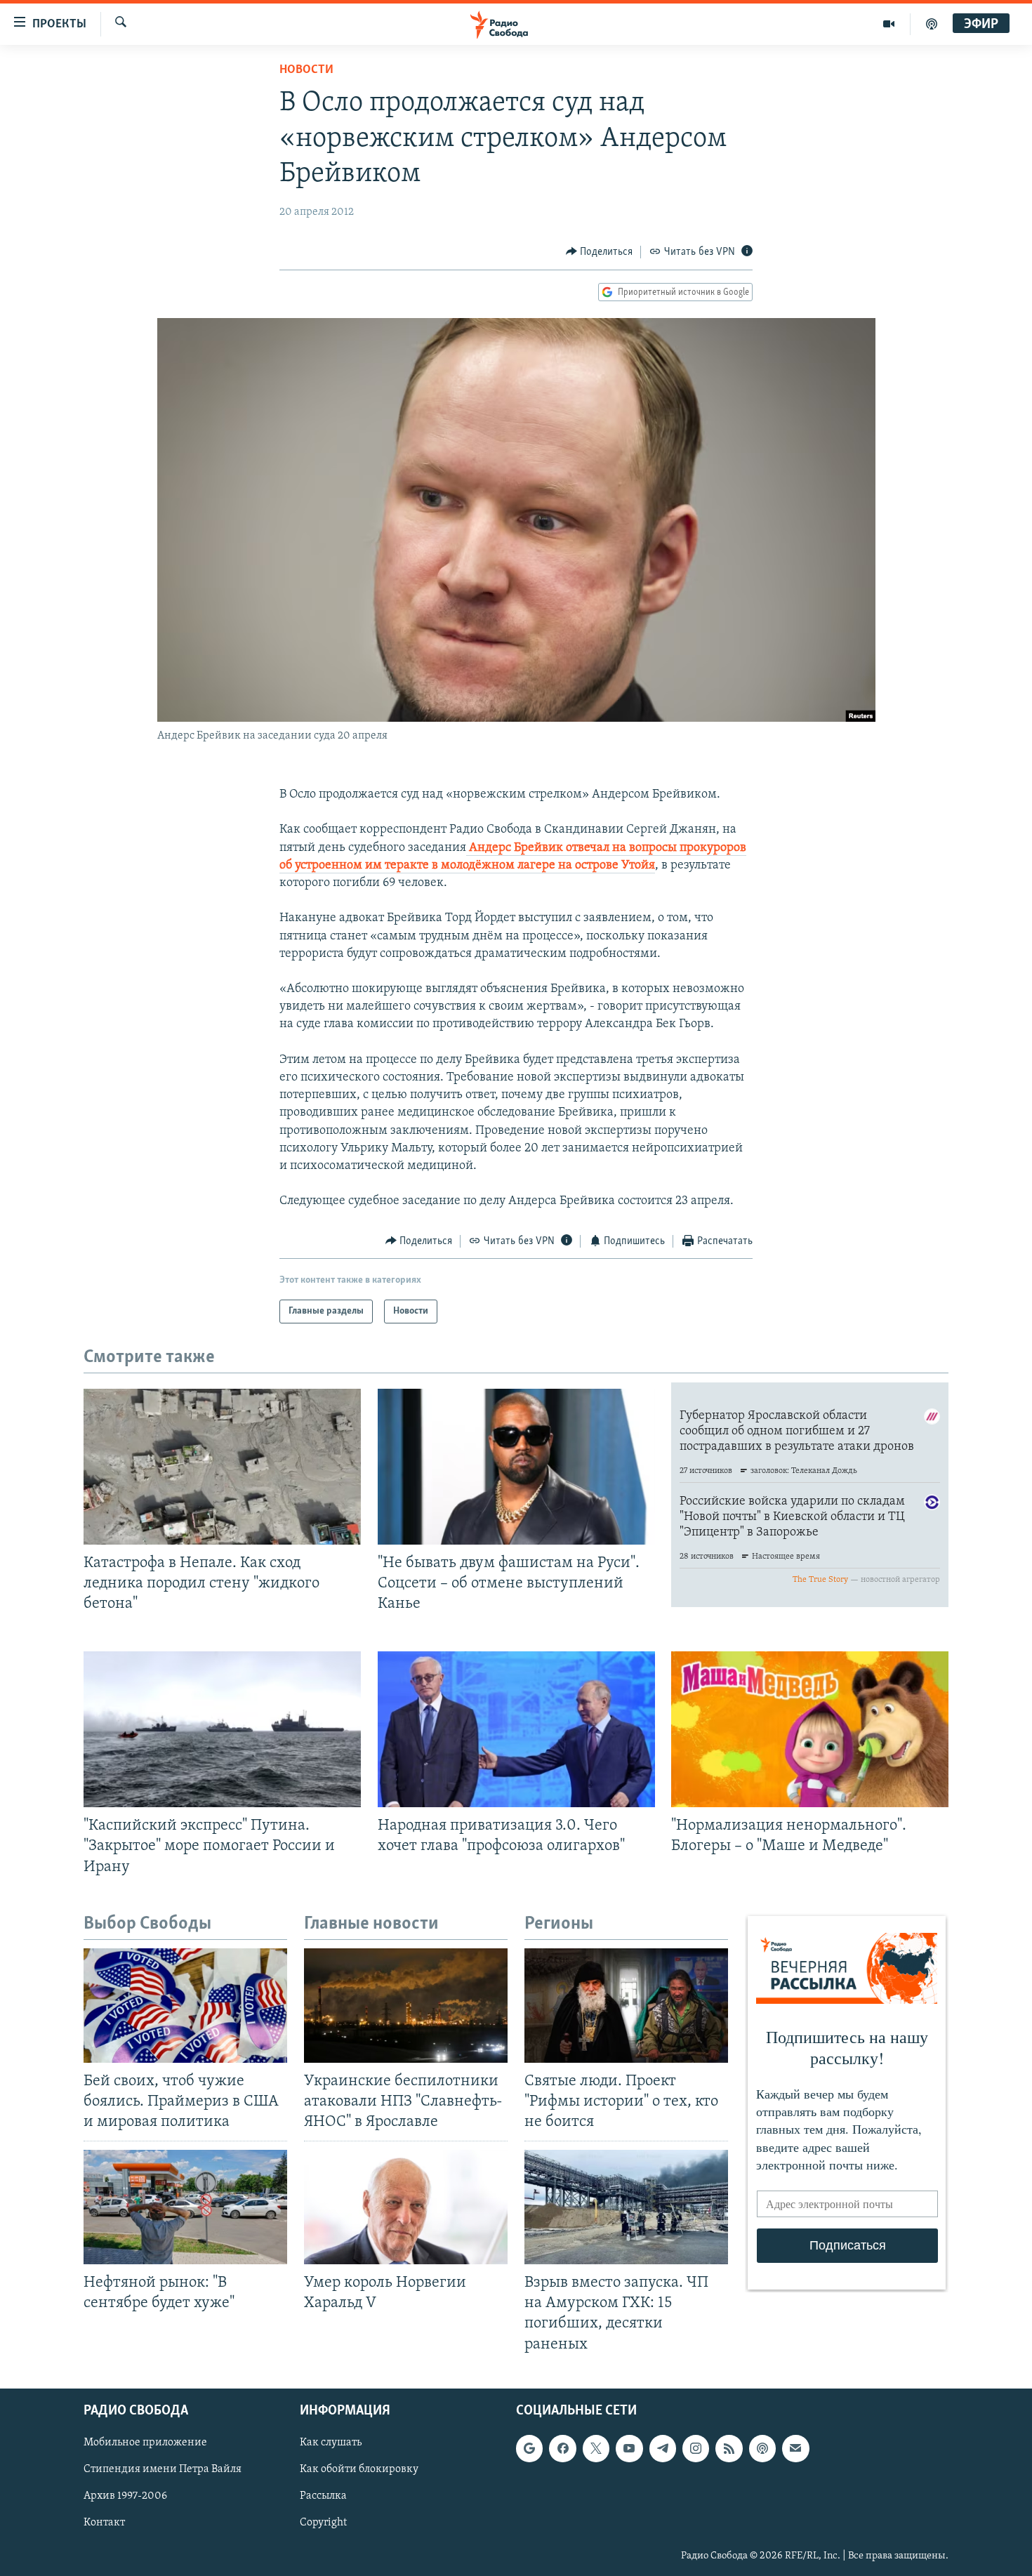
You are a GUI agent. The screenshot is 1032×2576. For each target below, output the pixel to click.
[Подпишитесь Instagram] (696, 2448)
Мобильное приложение (145, 2443)
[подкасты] (932, 24)
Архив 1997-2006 (125, 2496)
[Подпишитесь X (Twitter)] (596, 2448)
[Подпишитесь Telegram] (663, 2448)
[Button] (600, 252)
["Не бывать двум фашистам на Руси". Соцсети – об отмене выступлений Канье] (516, 1467)
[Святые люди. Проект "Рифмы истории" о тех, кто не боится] (626, 2006)
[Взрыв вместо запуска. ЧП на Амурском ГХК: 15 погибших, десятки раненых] (626, 2207)
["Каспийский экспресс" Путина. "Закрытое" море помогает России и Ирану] (222, 1729)
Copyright (323, 2523)
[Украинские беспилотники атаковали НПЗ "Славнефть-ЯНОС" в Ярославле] (406, 2006)
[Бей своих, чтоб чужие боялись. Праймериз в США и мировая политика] (185, 2006)
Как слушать (331, 2443)
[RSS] (729, 2448)
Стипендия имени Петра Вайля (163, 2469)
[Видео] (889, 24)
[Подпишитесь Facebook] (562, 2448)
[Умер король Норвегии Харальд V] (406, 2207)
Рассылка (323, 2496)
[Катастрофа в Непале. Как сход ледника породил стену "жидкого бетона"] (222, 1467)
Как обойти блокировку (359, 2469)
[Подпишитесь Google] (529, 2448)
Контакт (104, 2523)
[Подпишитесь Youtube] (629, 2448)
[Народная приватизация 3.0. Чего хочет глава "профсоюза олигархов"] (516, 1729)
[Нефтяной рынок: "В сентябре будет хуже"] (185, 2207)
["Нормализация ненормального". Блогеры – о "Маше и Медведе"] (810, 1729)
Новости (306, 70)
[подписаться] (795, 2448)
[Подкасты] (762, 2448)
